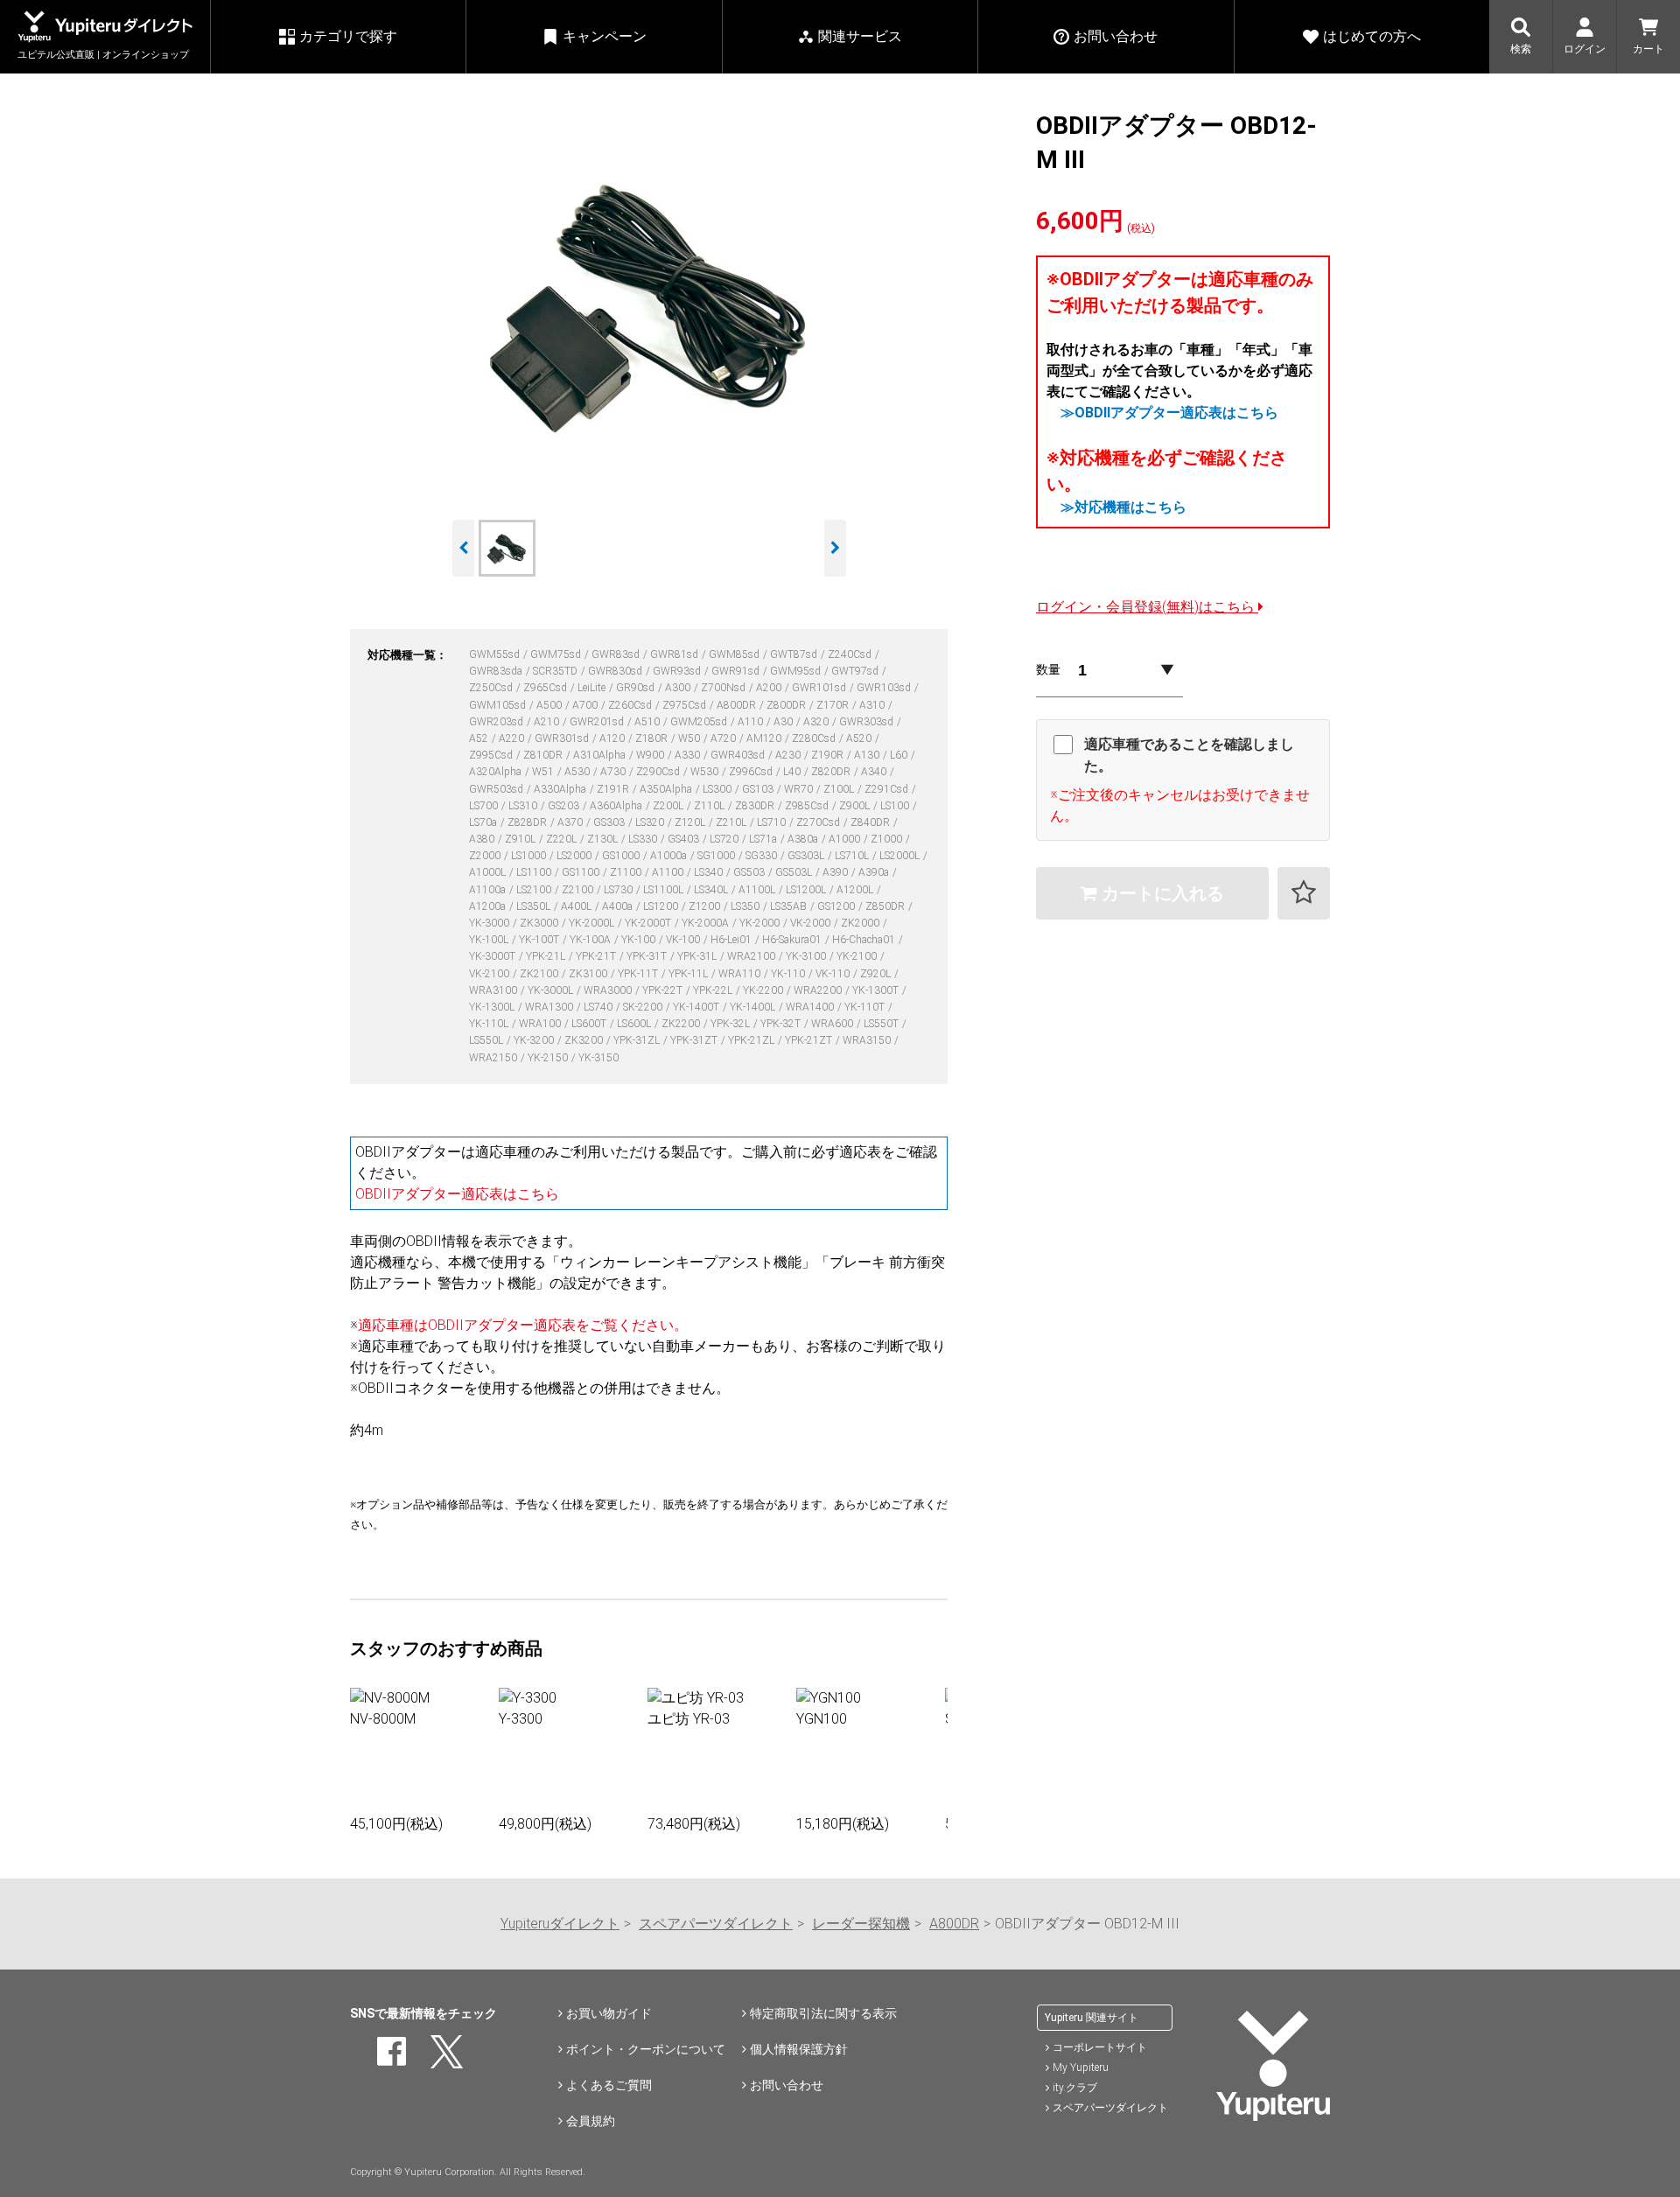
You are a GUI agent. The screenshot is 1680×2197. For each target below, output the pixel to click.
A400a (619, 906)
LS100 (896, 806)
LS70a (484, 822)
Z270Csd (819, 822)
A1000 (846, 839)
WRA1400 (811, 1007)
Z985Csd (808, 806)
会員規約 (591, 2121)
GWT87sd (795, 654)
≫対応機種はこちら (1123, 507)
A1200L (856, 890)
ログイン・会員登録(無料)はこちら (1147, 607)
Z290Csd (659, 772)
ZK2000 (861, 923)
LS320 (651, 822)
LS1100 (535, 872)
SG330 (763, 856)
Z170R (834, 705)
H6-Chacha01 (865, 940)
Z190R (829, 755)
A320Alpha (497, 772)
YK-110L (490, 1024)
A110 (752, 722)
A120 (613, 738)
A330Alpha (561, 789)
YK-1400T (697, 1007)
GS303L (807, 856)
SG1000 (717, 856)
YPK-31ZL (638, 1040)
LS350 (746, 906)
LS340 (710, 872)
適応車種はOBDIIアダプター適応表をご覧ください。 (523, 1325)
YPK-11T (639, 974)
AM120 (765, 738)
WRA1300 (550, 1007)
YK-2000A (707, 923)
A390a (875, 872)
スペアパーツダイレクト (716, 1924)
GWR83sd (617, 654)
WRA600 (833, 1024)
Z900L (856, 806)
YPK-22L (714, 990)
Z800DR (787, 705)
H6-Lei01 (732, 940)
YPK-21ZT (810, 1040)
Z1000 (888, 839)
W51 (544, 772)
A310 (873, 705)
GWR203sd (497, 722)
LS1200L (807, 890)
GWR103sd (885, 688)
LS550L (487, 1040)
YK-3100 (807, 956)
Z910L (521, 839)
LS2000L (901, 856)
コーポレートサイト (1100, 2047)
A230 (789, 755)
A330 (689, 755)
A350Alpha (667, 789)
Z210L (732, 822)
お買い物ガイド (609, 2013)
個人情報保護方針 (799, 2049)
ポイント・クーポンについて (646, 2049)
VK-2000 (812, 923)
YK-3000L (552, 990)
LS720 (725, 839)
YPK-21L (547, 956)
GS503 (750, 872)
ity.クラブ (1075, 2088)
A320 (817, 722)
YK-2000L (593, 923)
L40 (793, 772)
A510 (648, 722)
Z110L (710, 806)
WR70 (800, 789)
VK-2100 (490, 974)
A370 (571, 822)
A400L (577, 906)
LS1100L (665, 890)
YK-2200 (764, 990)
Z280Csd (815, 738)
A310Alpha (601, 755)
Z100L (840, 789)
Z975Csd (686, 705)
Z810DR (544, 755)
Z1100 (627, 872)
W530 (706, 772)
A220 (513, 738)
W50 (690, 738)
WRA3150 (868, 1040)
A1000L (489, 872)
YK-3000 (490, 923)
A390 (836, 872)
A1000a (670, 856)
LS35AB (790, 906)
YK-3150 (598, 1058)
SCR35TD (556, 671)
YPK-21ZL (752, 1040)
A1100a (489, 890)
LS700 (485, 806)
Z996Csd (752, 772)
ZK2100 (540, 974)
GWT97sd (856, 671)
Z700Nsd (724, 688)
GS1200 (837, 906)
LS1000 (530, 856)
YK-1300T (877, 990)
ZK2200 (682, 1024)
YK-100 (640, 940)
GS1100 (582, 872)
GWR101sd (820, 688)
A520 (860, 738)
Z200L (669, 806)
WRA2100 (752, 956)
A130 (868, 755)
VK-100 (684, 940)
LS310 (524, 806)
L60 (900, 755)
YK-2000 (761, 923)
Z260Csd (631, 705)
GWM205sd (700, 722)
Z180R (653, 738)
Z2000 (486, 856)
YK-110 (789, 974)
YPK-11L (689, 974)
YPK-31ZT (695, 1040)
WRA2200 (819, 990)
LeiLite (593, 688)
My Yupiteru (1081, 2068)
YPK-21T (597, 956)
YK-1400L (754, 1007)
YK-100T (540, 940)
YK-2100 (858, 956)
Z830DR (756, 806)
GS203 (565, 806)
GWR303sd (868, 722)
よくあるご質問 (609, 2085)
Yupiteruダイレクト (560, 1924)
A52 (480, 738)
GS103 (759, 789)
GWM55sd (496, 654)
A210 (548, 722)
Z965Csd (546, 688)
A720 (724, 738)
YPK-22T (664, 990)
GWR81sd (675, 654)
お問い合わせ (787, 2085)
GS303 (610, 822)
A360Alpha (617, 806)
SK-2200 (644, 1007)
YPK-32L (731, 1024)
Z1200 (706, 906)
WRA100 (541, 1024)
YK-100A (591, 940)
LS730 (619, 890)
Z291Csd (888, 789)
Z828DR (528, 822)
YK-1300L (493, 1007)
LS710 (773, 822)
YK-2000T (649, 923)
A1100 (669, 872)
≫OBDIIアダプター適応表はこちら (1169, 413)
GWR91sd (737, 671)
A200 (770, 688)
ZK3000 (540, 923)
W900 (651, 755)
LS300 (718, 789)
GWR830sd (616, 671)
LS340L (712, 890)
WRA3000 (609, 990)
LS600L (635, 1024)
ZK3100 (589, 974)
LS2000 (575, 856)
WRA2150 (494, 1058)
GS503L (795, 872)
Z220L (563, 839)
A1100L (758, 890)
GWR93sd (678, 671)
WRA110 (741, 974)
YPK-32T (782, 1024)
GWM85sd (735, 654)
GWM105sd (499, 705)
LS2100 (535, 890)
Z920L (877, 974)
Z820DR (832, 772)
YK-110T (866, 1007)
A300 (679, 688)
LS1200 (662, 906)
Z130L (604, 839)
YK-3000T (493, 956)
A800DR (738, 705)
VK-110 (834, 974)
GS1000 (622, 856)
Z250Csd (492, 688)
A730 (614, 772)
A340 (875, 772)
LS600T (590, 1024)
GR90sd (637, 688)
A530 (578, 772)
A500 (550, 705)
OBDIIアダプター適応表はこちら (457, 1194)
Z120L (691, 822)
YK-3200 (535, 1040)
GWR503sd (497, 789)
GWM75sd (557, 654)
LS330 (644, 839)
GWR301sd (563, 738)
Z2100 (579, 890)
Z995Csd (492, 755)
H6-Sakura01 (793, 940)
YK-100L (490, 940)
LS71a (764, 839)
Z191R (614, 789)
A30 (784, 722)
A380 (483, 839)
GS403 (685, 839)
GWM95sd (797, 671)
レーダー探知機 (861, 1924)
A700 (586, 705)
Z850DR (886, 906)
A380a (804, 839)
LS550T (882, 1024)
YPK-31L (698, 956)
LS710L (853, 856)
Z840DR (871, 822)
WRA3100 (494, 990)
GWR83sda (497, 671)
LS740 (599, 1007)
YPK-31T (648, 956)
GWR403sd (739, 755)
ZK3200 (585, 1040)
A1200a (489, 906)
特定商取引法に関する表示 (823, 2013)
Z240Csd (851, 654)
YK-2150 (549, 1058)
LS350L (535, 906)
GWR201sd (598, 722)
